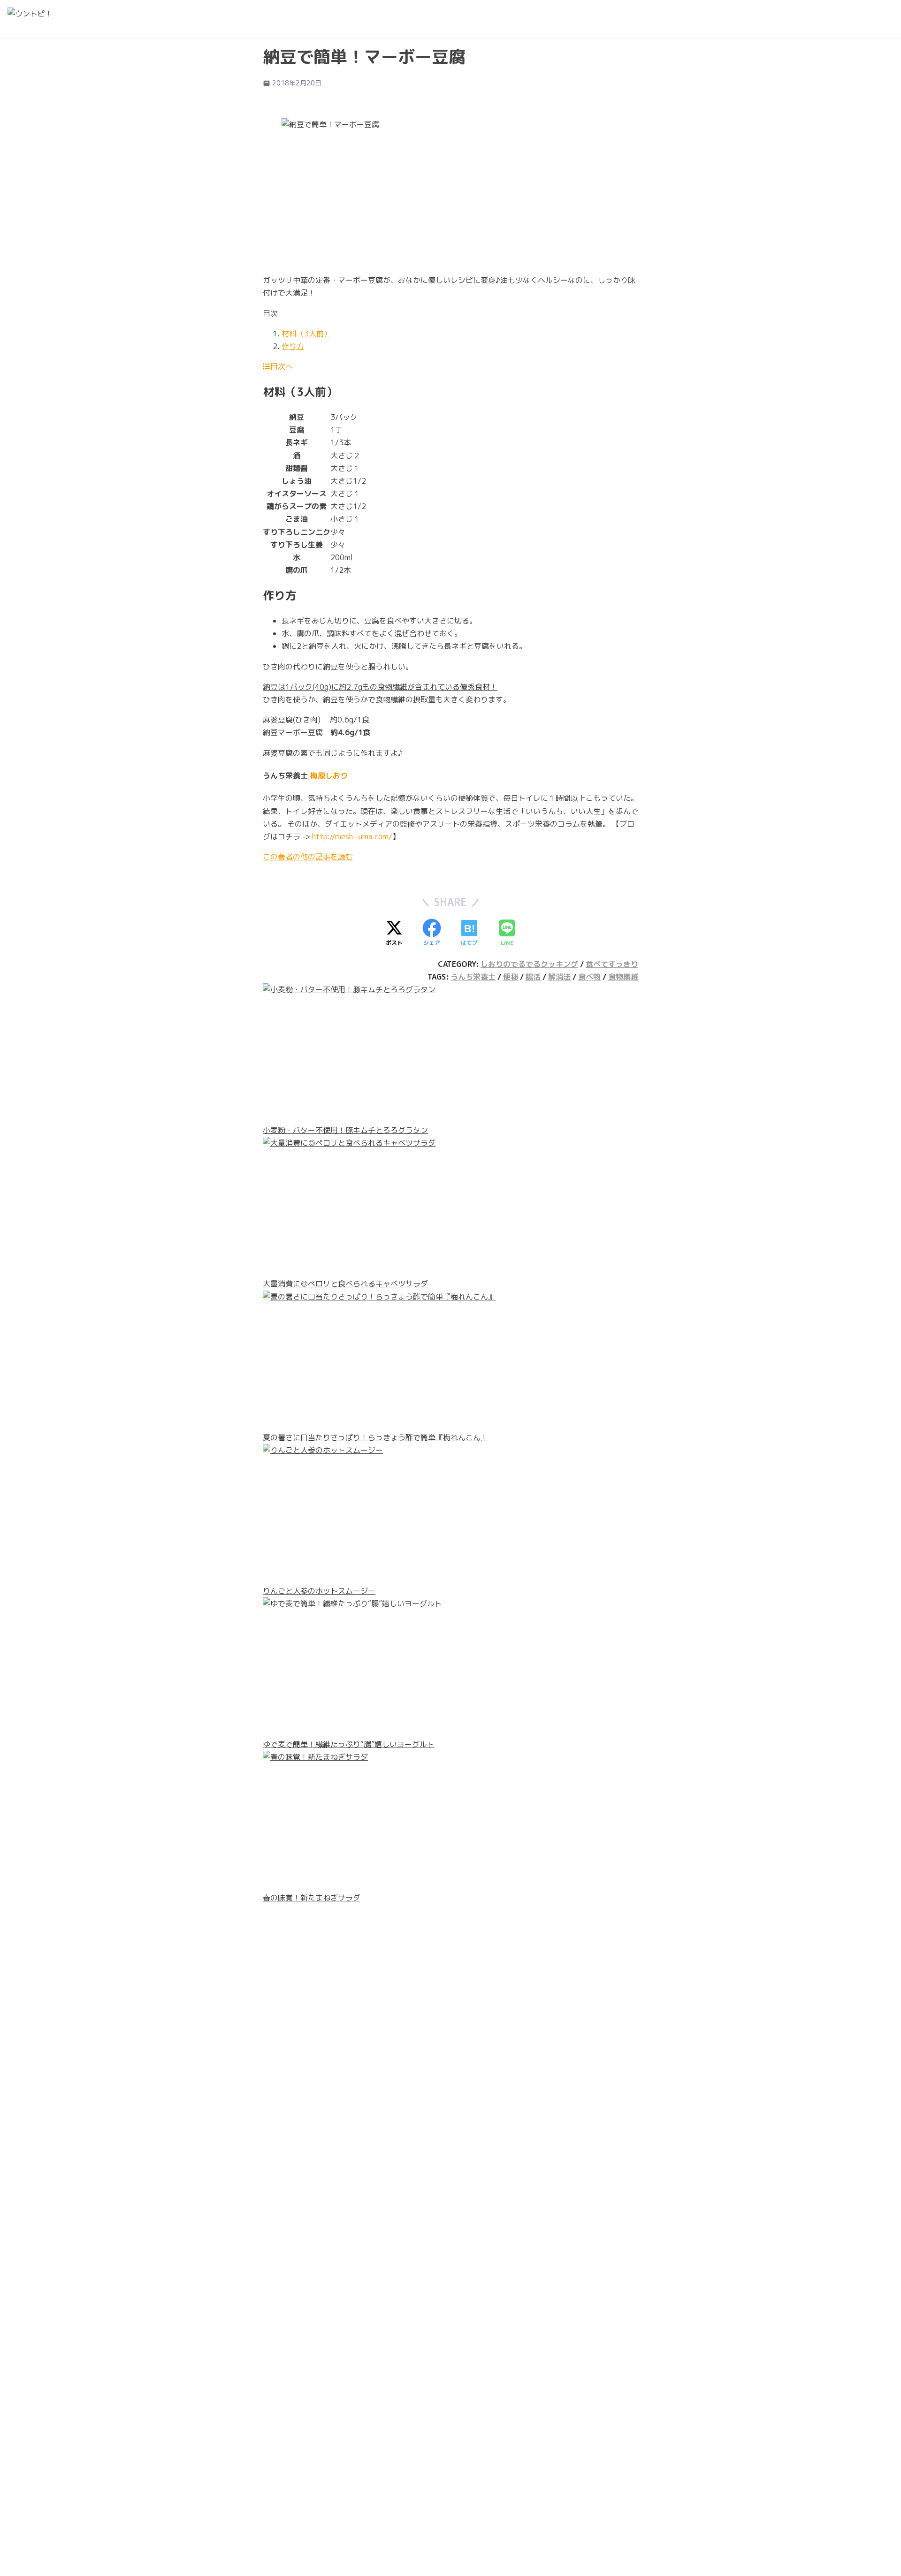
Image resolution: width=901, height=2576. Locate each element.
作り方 (293, 346)
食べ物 (589, 977)
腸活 (533, 977)
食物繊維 (623, 977)
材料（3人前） (306, 334)
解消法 (559, 977)
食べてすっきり (612, 964)
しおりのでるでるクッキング (529, 964)
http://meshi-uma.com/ (352, 836)
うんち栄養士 (473, 977)
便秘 (511, 977)
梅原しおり (329, 775)
